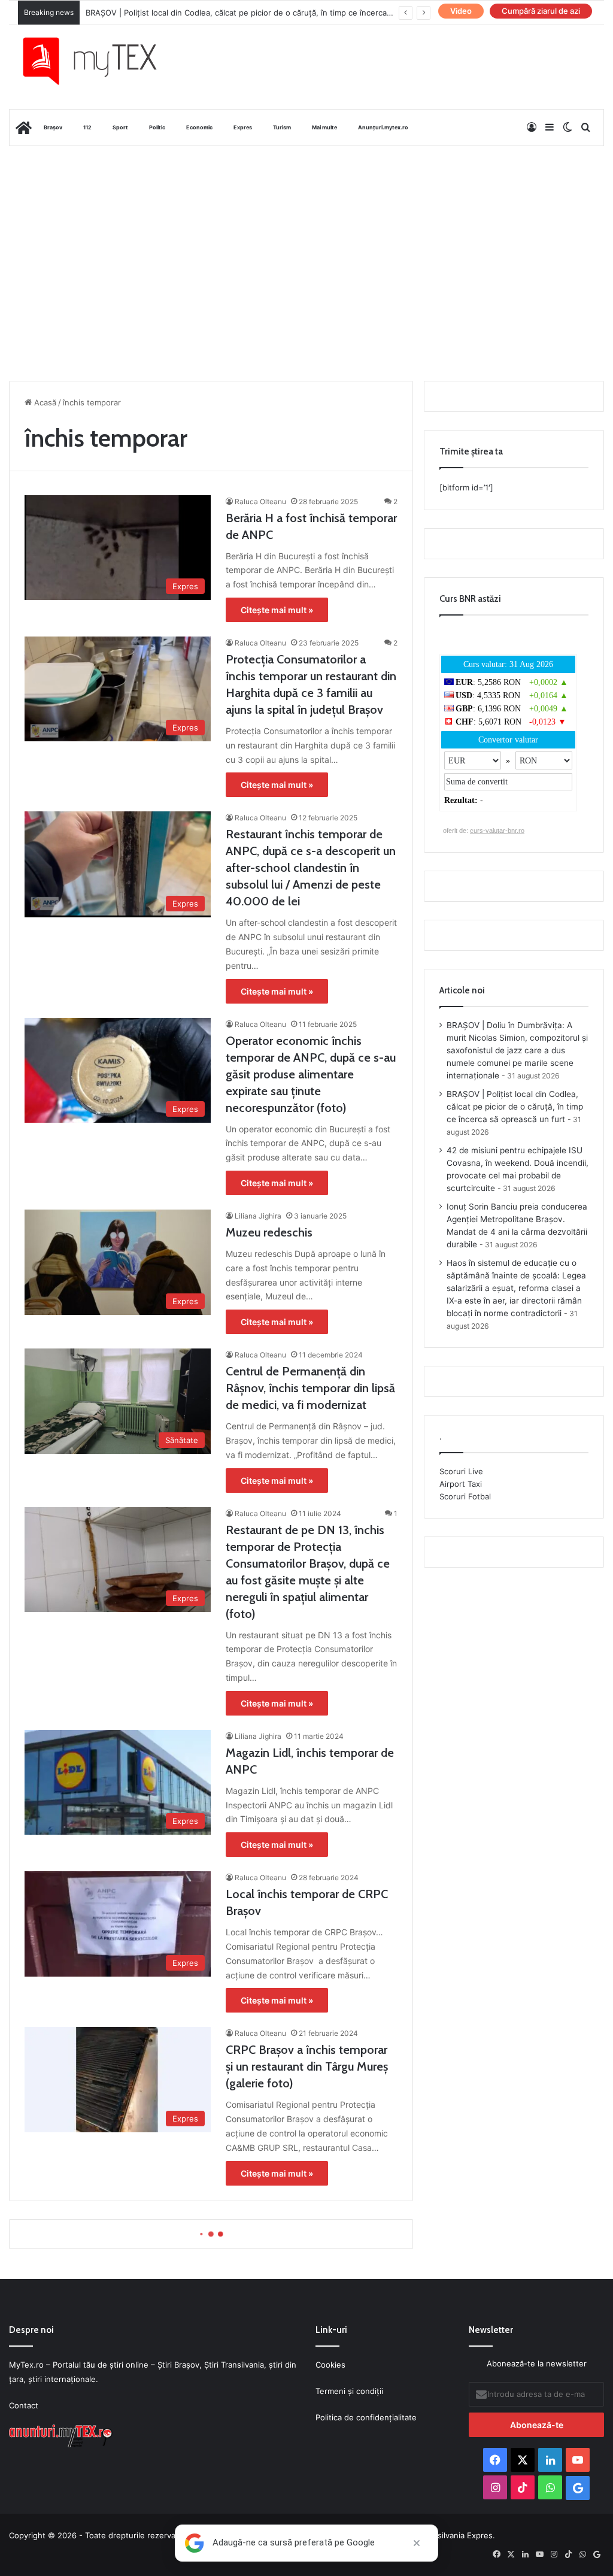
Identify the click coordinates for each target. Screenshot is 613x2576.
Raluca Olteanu (260, 501)
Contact (24, 2405)
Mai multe (324, 127)
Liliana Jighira (258, 1216)
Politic (157, 127)
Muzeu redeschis (269, 1232)
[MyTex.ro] (99, 61)
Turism (282, 127)
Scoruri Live (461, 1471)
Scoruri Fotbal (465, 1496)
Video (461, 11)
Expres (243, 127)
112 (87, 127)
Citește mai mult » (277, 610)
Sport (120, 127)
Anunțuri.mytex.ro (383, 127)
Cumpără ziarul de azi (541, 11)
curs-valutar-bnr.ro (497, 831)
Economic (199, 127)
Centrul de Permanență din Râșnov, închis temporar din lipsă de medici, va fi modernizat (310, 1388)
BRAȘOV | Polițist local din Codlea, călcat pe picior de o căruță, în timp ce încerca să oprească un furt (515, 1107)
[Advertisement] (306, 242)
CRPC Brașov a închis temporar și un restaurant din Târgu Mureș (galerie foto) (307, 2066)
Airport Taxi (461, 1484)
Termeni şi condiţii (349, 2391)
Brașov (53, 127)
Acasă (44, 402)
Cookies (330, 2365)
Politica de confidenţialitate (366, 2417)
